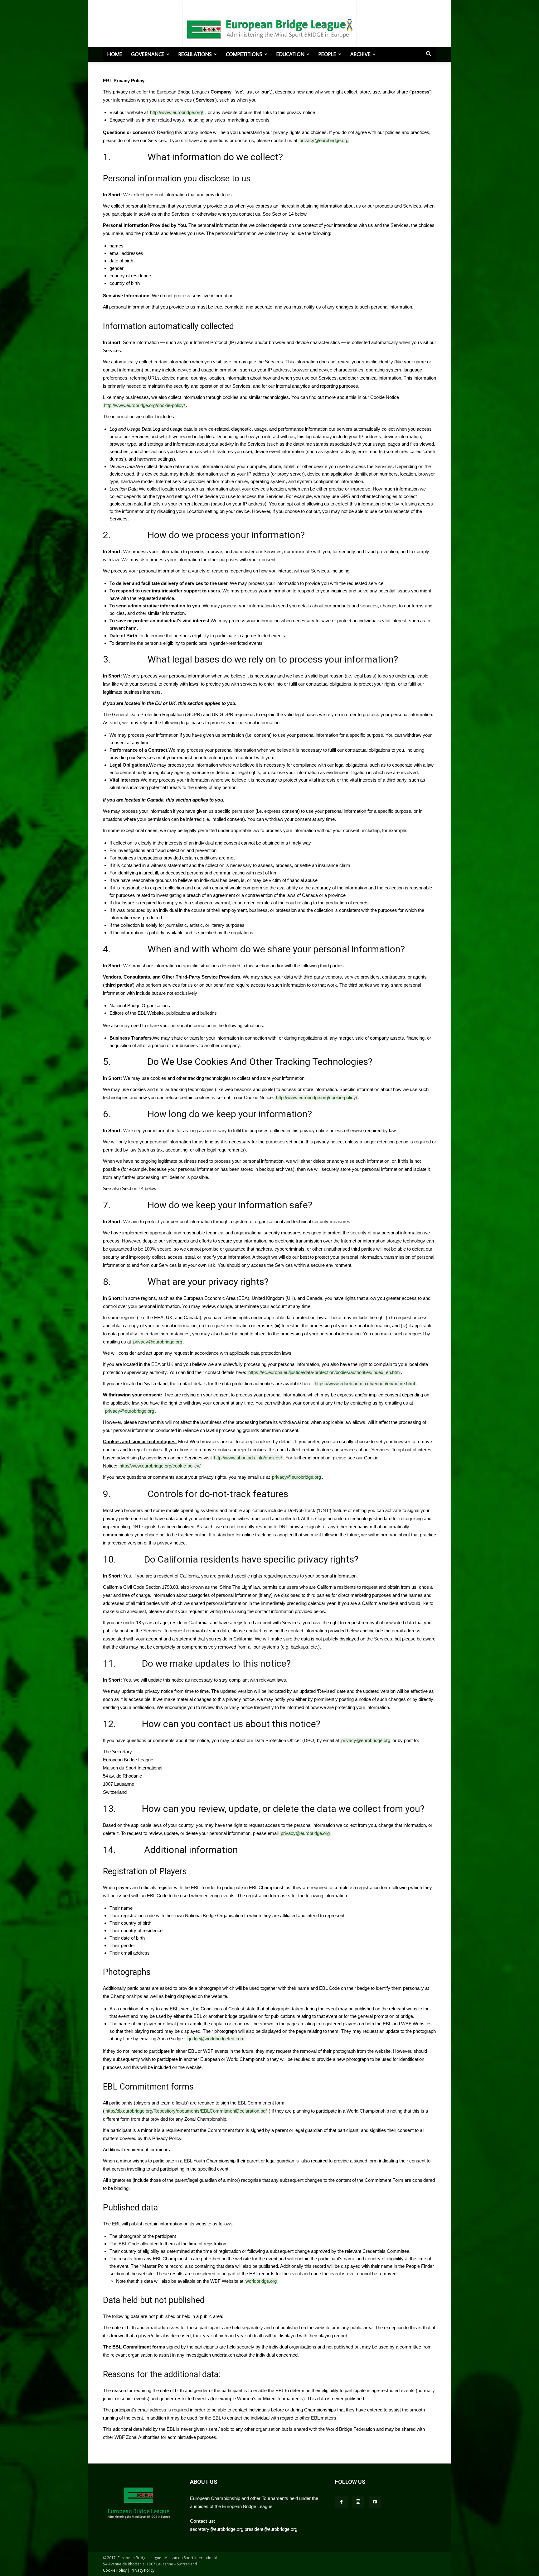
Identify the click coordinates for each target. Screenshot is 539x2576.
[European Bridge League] (269, 28)
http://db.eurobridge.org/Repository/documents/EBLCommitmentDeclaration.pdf (186, 2111)
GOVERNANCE (148, 54)
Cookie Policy (115, 2570)
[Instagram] (358, 2502)
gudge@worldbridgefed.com (216, 2039)
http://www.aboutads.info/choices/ (248, 1458)
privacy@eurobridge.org (324, 140)
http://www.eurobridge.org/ (177, 112)
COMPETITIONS (244, 54)
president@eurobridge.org (271, 2529)
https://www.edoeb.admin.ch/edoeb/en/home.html (365, 1384)
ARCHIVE (360, 54)
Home (115, 54)
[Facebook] (341, 2502)
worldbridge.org (261, 2281)
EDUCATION (290, 54)
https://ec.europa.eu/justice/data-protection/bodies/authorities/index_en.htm (324, 1372)
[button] (429, 55)
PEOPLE (327, 54)
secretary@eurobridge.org (217, 2529)
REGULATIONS (195, 54)
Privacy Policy (143, 2570)
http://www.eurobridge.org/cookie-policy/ (144, 405)
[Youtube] (375, 2502)
